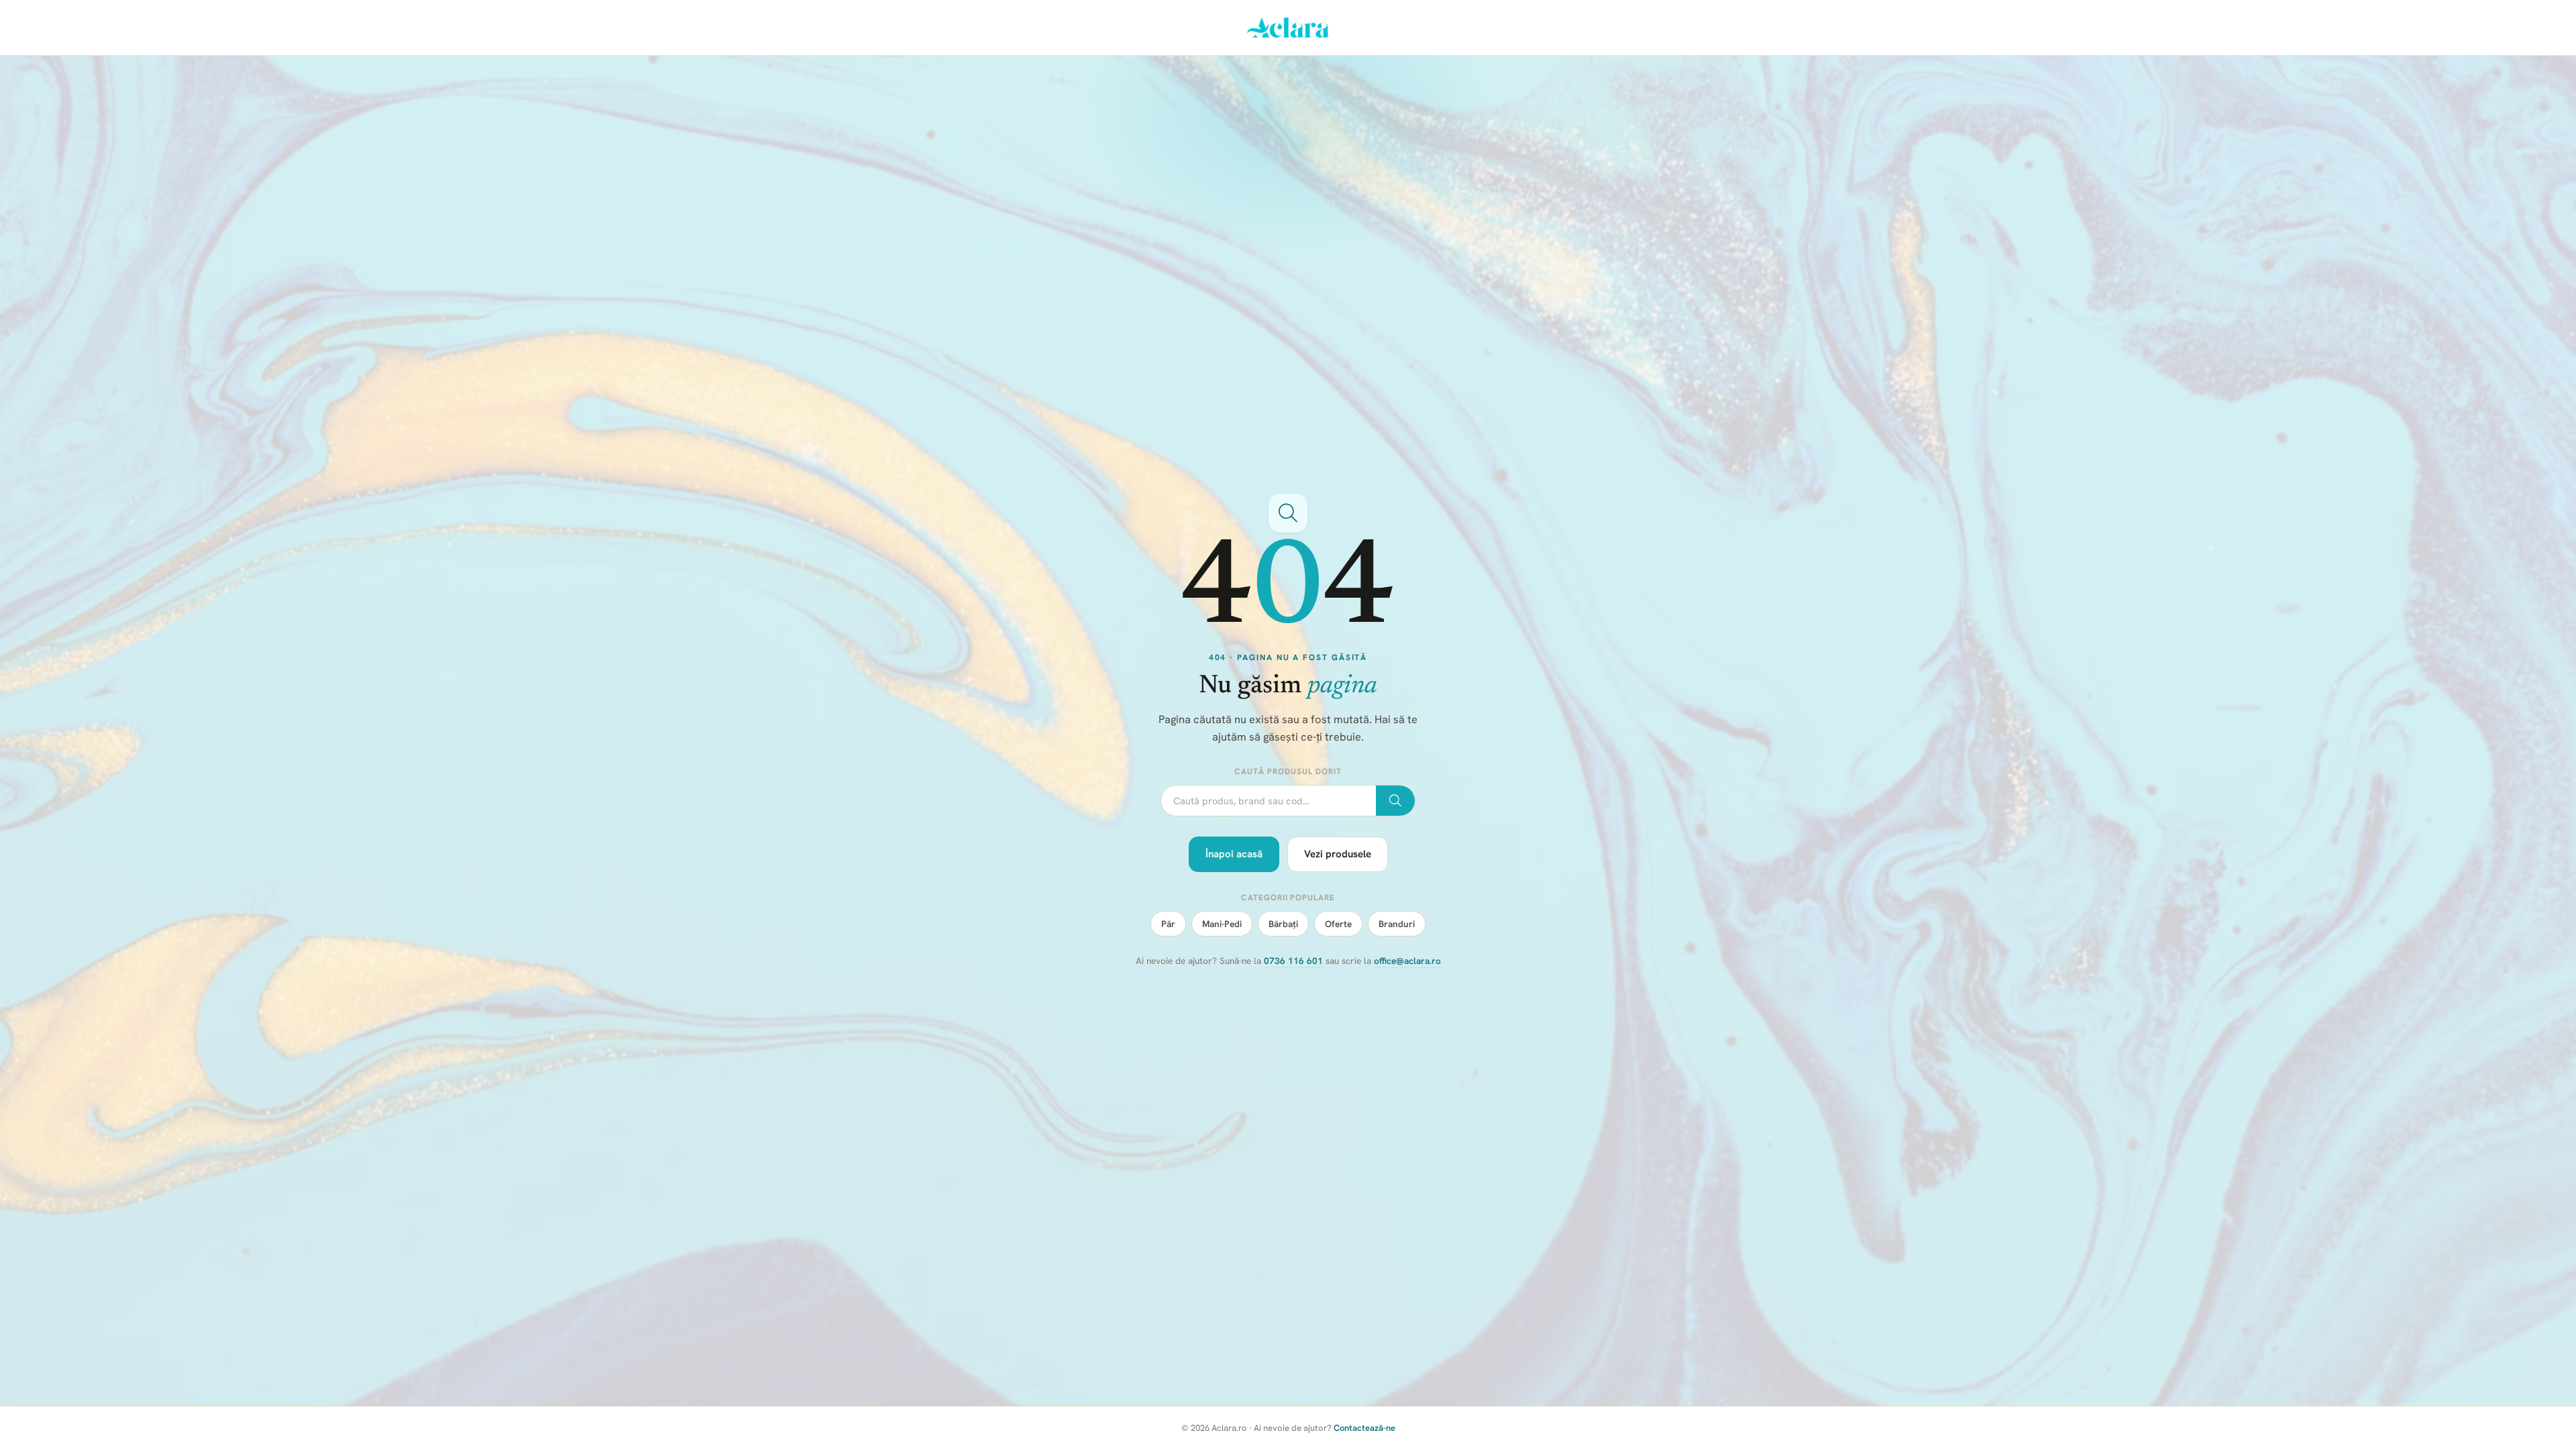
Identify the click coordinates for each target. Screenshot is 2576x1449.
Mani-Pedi (1222, 924)
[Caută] (1395, 801)
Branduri (1397, 924)
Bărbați (1283, 924)
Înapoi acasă (1234, 854)
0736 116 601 (1293, 961)
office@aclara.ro (1407, 961)
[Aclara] (1288, 28)
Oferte (1338, 924)
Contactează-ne (1364, 1428)
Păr (1168, 924)
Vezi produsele (1338, 854)
